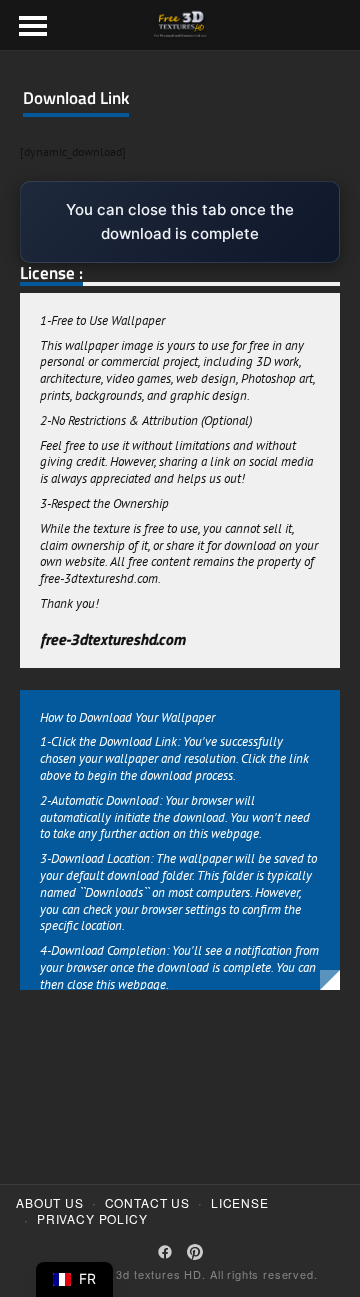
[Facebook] (165, 1252)
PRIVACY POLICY (92, 1219)
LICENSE (240, 1203)
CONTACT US (147, 1203)
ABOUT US (50, 1203)
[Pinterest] (195, 1252)
